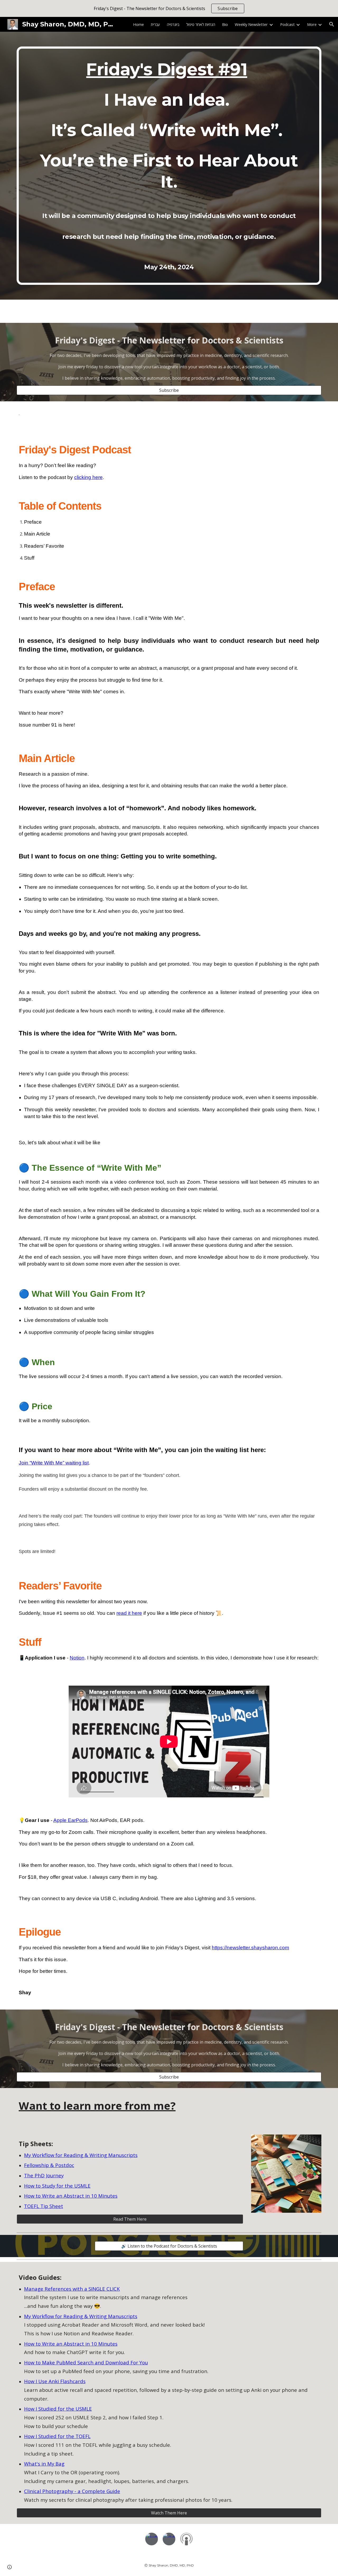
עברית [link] (155, 24)
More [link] (312, 24)
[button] (332, 24)
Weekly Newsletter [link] (251, 24)
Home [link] (139, 24)
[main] (169, 166)
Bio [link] (225, 24)
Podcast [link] (287, 24)
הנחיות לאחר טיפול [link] (201, 24)
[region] (169, 8)
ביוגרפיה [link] (173, 24)
